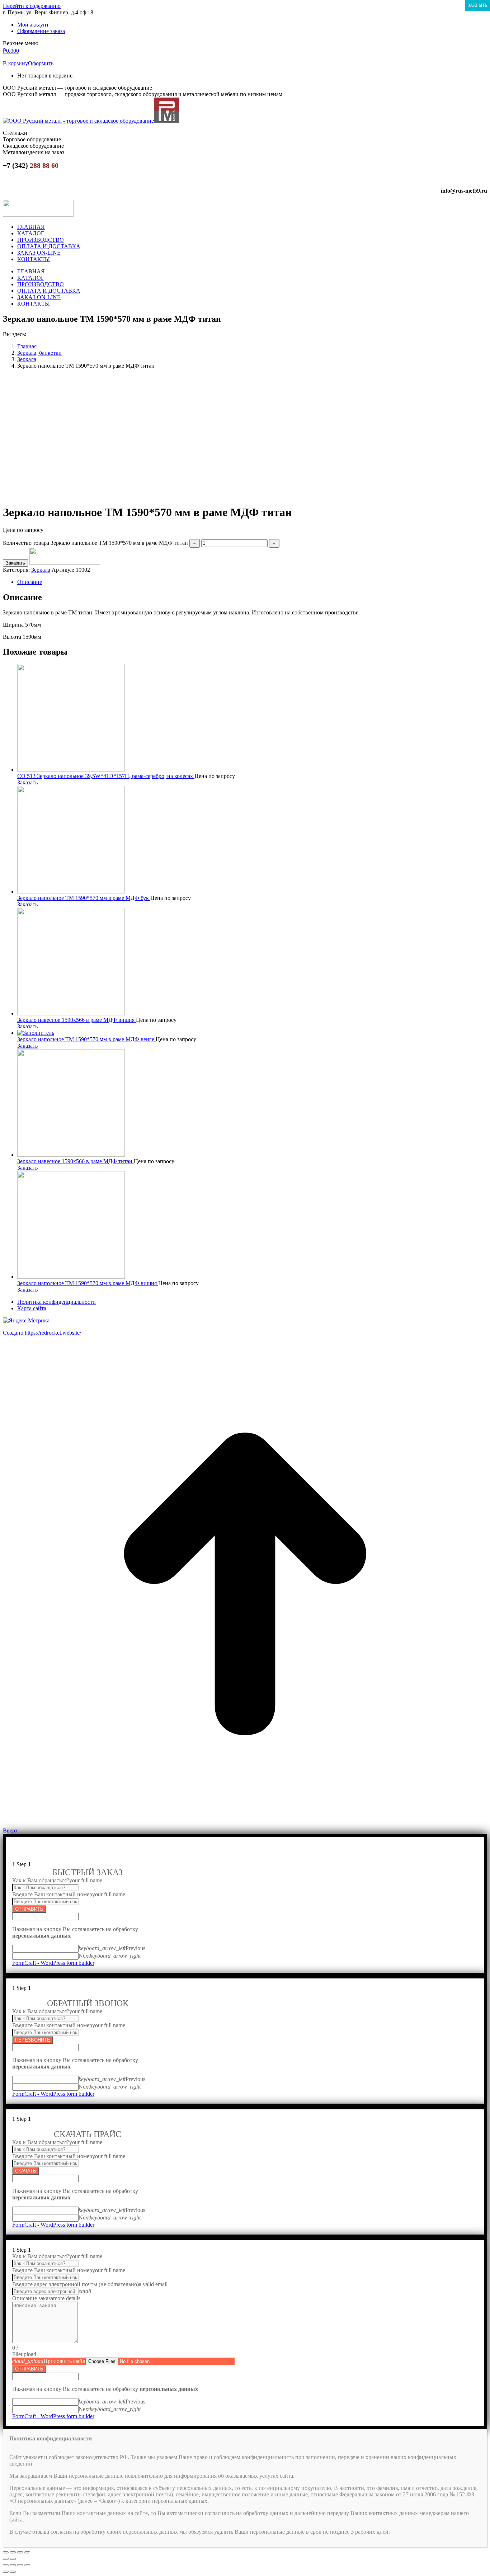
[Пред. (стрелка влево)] (6, 2559)
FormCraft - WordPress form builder (53, 1963)
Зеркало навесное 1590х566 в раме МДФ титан (76, 1161)
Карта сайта (32, 1308)
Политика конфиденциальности (56, 1302)
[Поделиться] (13, 2552)
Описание (30, 582)
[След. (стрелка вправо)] (13, 2559)
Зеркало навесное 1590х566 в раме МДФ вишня (77, 1020)
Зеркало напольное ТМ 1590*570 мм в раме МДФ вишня (88, 1283)
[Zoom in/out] (27, 2565)
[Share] (13, 2565)
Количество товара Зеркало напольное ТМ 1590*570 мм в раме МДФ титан (95, 543)
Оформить (41, 63)
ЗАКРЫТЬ (477, 5)
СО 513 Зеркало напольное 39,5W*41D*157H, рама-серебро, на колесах (106, 776)
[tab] (252, 582)
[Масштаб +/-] (27, 2552)
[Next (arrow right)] (13, 2572)
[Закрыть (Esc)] (6, 2552)
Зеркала (41, 570)
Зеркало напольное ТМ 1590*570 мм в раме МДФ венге (86, 1039)
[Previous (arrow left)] (6, 2572)
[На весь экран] (20, 2552)
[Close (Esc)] (6, 2565)
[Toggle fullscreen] (20, 2565)
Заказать (15, 563)
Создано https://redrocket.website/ (42, 1333)
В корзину (15, 63)
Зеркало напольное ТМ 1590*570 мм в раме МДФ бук (84, 898)
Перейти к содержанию (32, 6)
